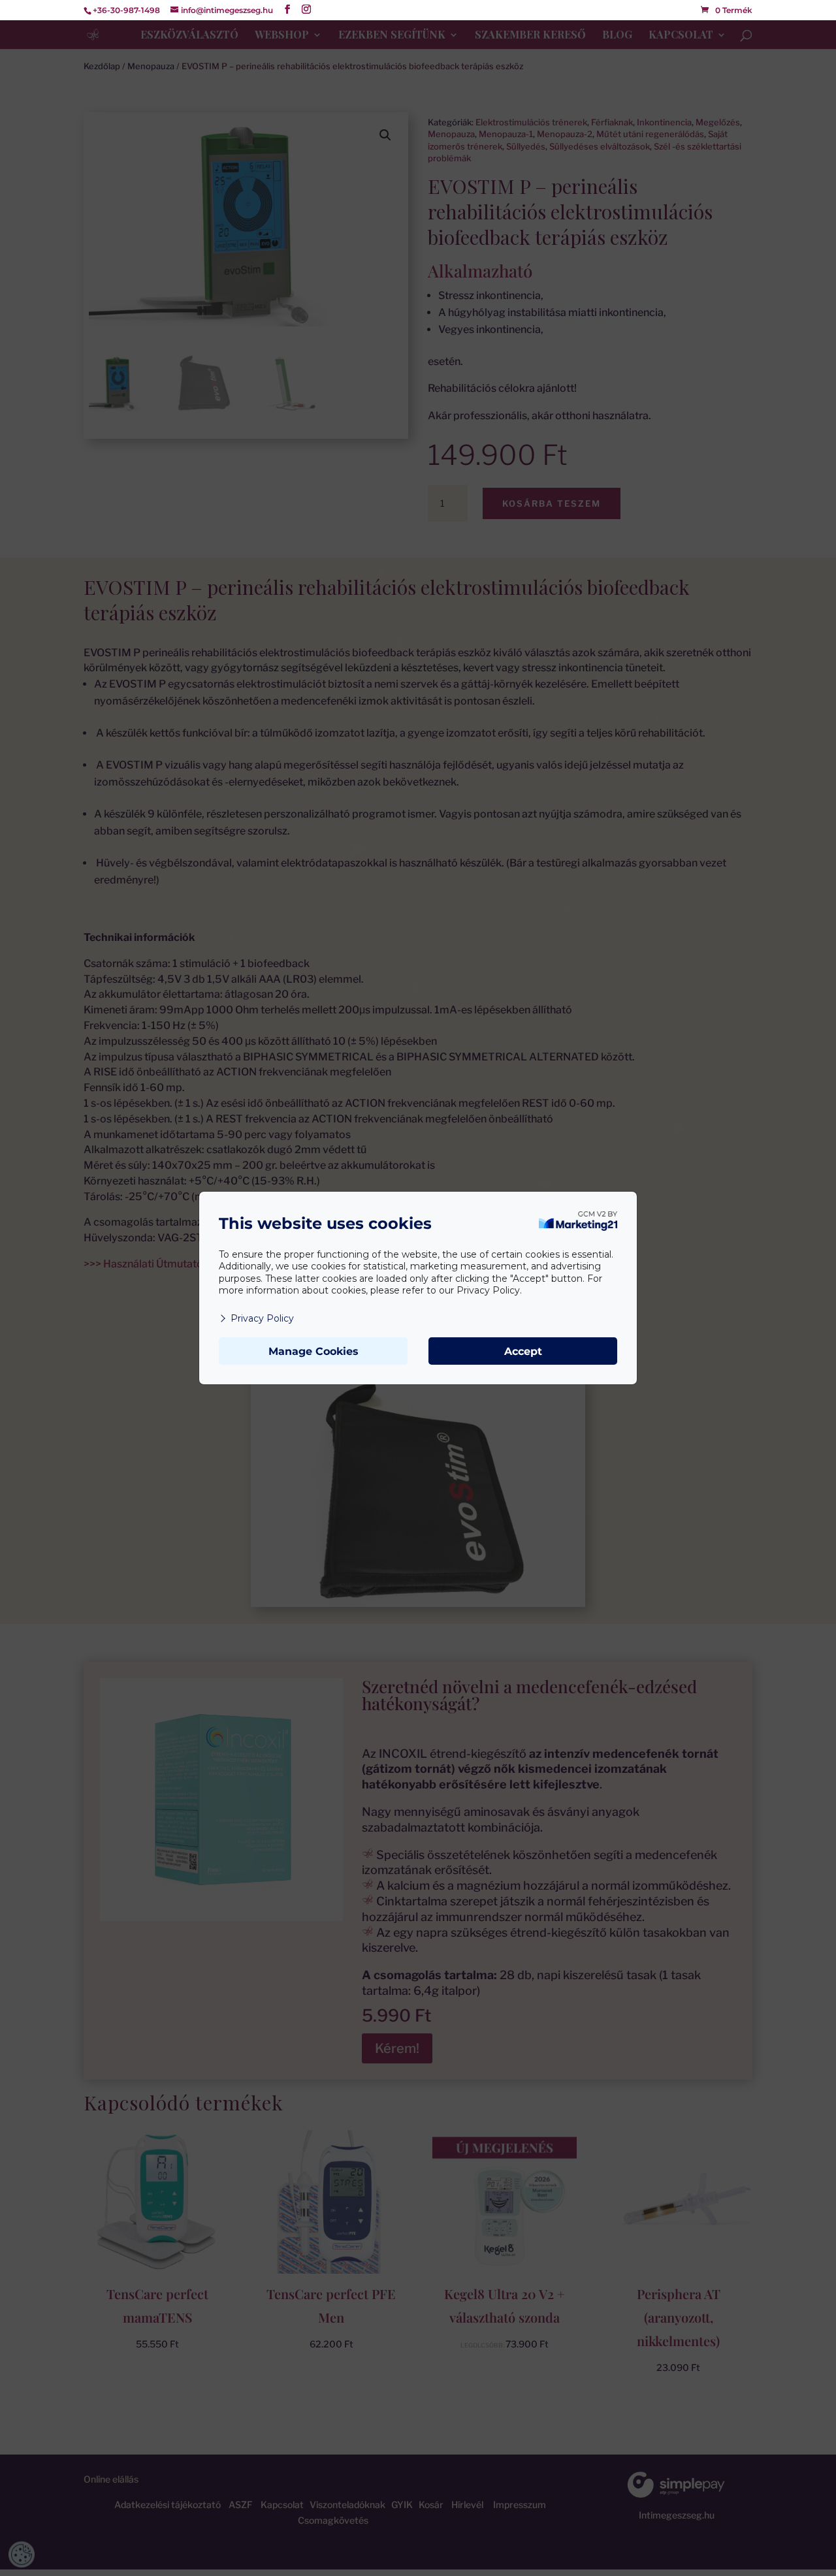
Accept (523, 1351)
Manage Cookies (313, 1351)
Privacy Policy (262, 1318)
